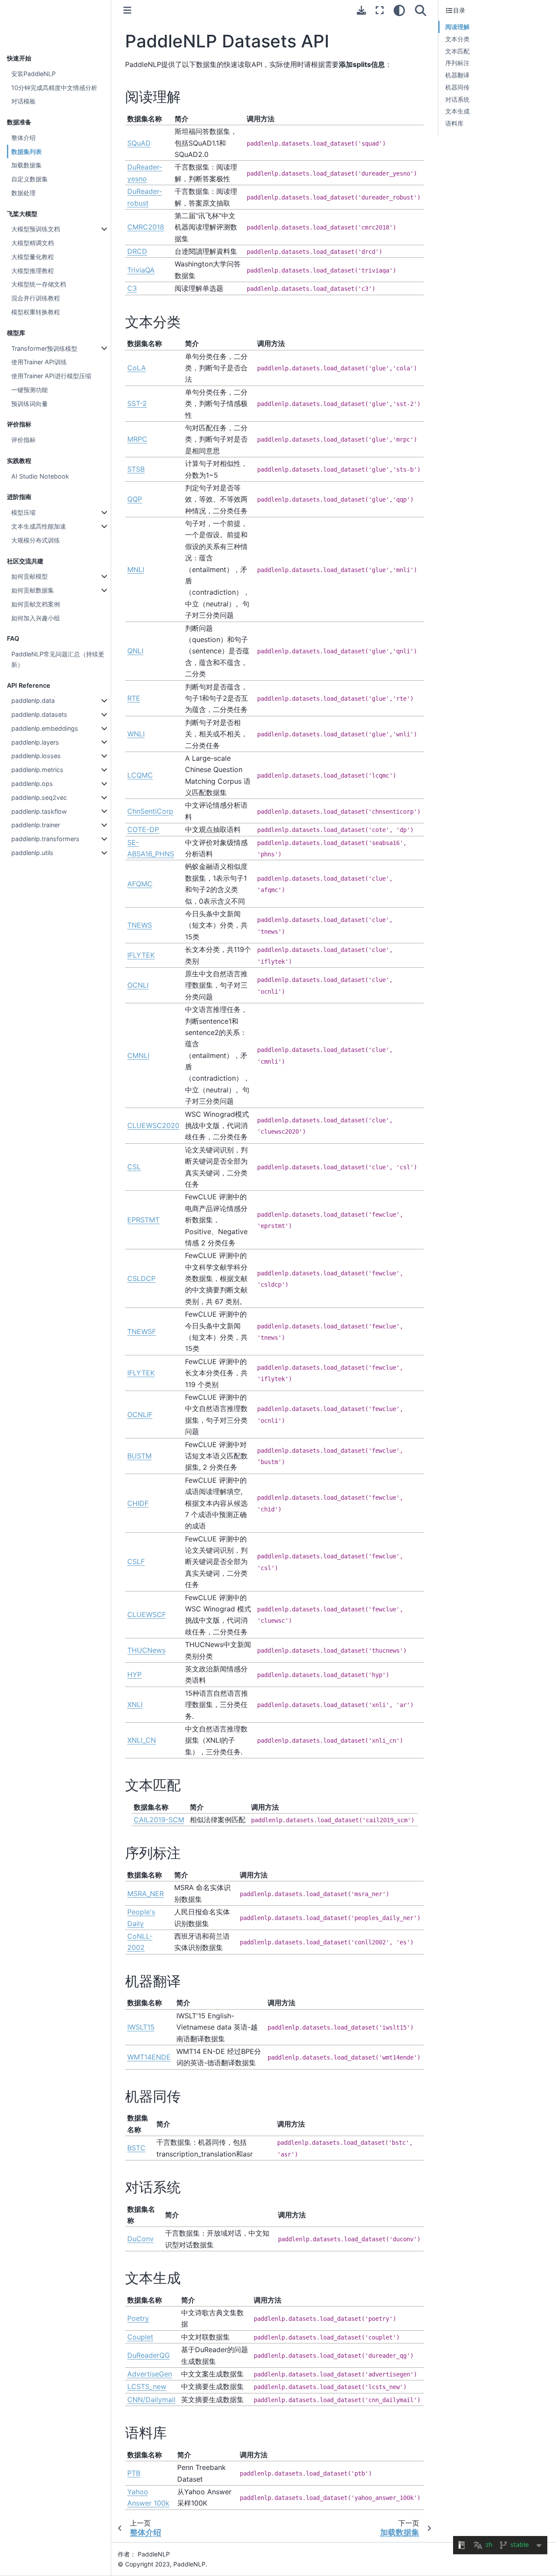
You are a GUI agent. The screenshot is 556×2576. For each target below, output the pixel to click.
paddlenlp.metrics (37, 770)
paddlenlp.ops (32, 784)
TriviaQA (141, 270)
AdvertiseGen (150, 2374)
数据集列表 (26, 151)
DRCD (137, 251)
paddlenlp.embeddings (45, 728)
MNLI (136, 569)
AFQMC (140, 884)
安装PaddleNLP (33, 74)
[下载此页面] (361, 10)
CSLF (136, 1561)
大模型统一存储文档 (39, 284)
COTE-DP (143, 829)
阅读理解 (457, 27)
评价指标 (23, 440)
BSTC (136, 2148)
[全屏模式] (380, 10)
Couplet (140, 2337)
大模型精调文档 (33, 243)
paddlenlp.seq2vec (39, 797)
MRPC (137, 439)
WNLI (136, 734)
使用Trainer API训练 (39, 362)
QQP (135, 499)
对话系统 (457, 99)
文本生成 (457, 111)
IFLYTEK (141, 955)
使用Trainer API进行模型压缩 (51, 376)
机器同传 (457, 87)
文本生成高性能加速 (39, 526)
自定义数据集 (30, 179)
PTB (134, 2473)
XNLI (135, 1704)
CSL (134, 1167)
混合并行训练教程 (36, 298)
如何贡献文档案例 (36, 604)
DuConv (141, 2239)
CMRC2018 (146, 227)
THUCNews (146, 1650)
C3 (132, 288)
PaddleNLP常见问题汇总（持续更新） (58, 659)
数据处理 (23, 193)
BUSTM (139, 1456)
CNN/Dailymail (151, 2400)
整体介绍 (23, 138)
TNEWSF (142, 1331)
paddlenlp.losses (36, 756)
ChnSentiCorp (150, 811)
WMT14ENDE (149, 2057)
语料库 (454, 123)
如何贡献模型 (30, 576)
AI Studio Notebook (40, 476)
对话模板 (23, 101)
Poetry (138, 2318)
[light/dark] (399, 10)
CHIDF (138, 1503)
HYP (134, 1674)
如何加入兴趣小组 (36, 618)
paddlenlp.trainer (36, 825)
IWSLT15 (141, 2027)
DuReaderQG (149, 2355)
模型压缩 (23, 512)
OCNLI (138, 985)
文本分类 (457, 39)
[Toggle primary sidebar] (127, 10)
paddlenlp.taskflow (39, 811)
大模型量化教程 (33, 257)
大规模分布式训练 (36, 540)
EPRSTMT (143, 1220)
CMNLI (138, 1055)
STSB (136, 469)
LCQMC (140, 775)
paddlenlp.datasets (39, 714)
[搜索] (421, 10)
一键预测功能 (30, 390)
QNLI (135, 651)
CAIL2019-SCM (159, 1820)
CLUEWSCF (147, 1614)
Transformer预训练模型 (44, 348)
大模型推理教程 (33, 271)
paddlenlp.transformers (45, 839)
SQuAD (139, 143)
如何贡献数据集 (33, 590)
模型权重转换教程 (36, 312)
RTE (134, 698)
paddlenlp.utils (32, 853)
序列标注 (457, 63)
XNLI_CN (142, 1740)
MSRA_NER (146, 1894)
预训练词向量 (30, 404)
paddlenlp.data (33, 701)
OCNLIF (140, 1414)
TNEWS (140, 925)
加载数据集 (26, 165)
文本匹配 (457, 51)
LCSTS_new (147, 2386)
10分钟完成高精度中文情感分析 (54, 88)
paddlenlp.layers (35, 742)
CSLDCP (141, 1278)
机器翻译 (457, 75)
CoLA (137, 368)
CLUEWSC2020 (153, 1125)
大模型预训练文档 (36, 229)
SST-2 (137, 403)
